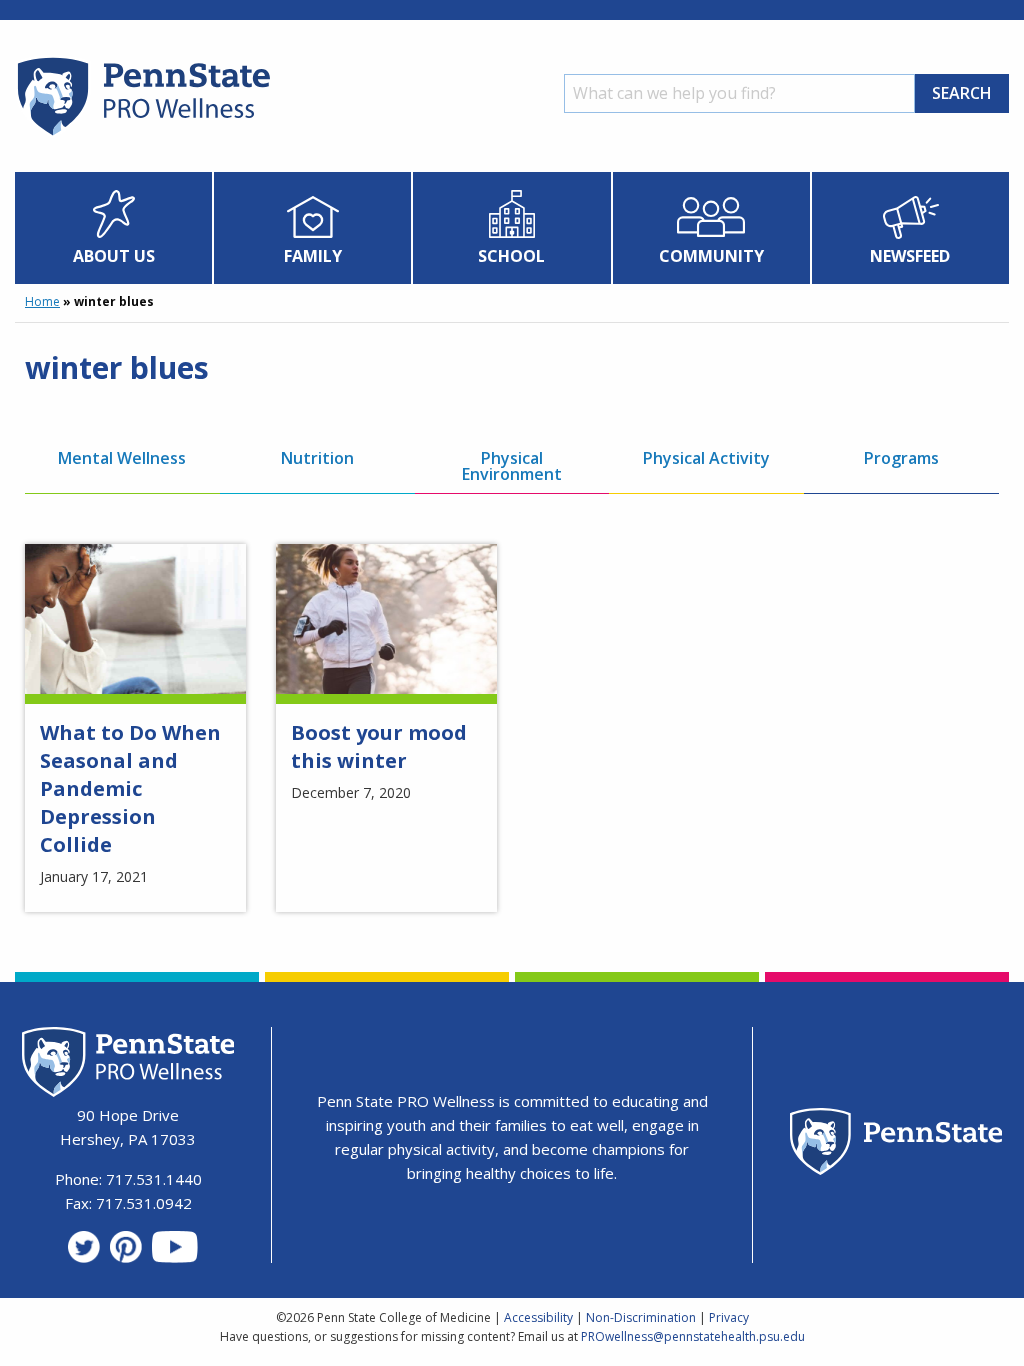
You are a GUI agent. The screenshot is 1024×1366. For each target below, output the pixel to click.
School (511, 256)
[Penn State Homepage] (896, 1144)
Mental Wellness (122, 458)
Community (711, 256)
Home (42, 301)
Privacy (729, 1317)
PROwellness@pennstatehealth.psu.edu (693, 1336)
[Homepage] (142, 135)
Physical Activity (706, 458)
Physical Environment (512, 466)
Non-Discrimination (641, 1317)
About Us (114, 256)
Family (313, 256)
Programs (901, 458)
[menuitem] (114, 228)
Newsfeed (910, 256)
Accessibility (538, 1317)
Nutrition (317, 458)
